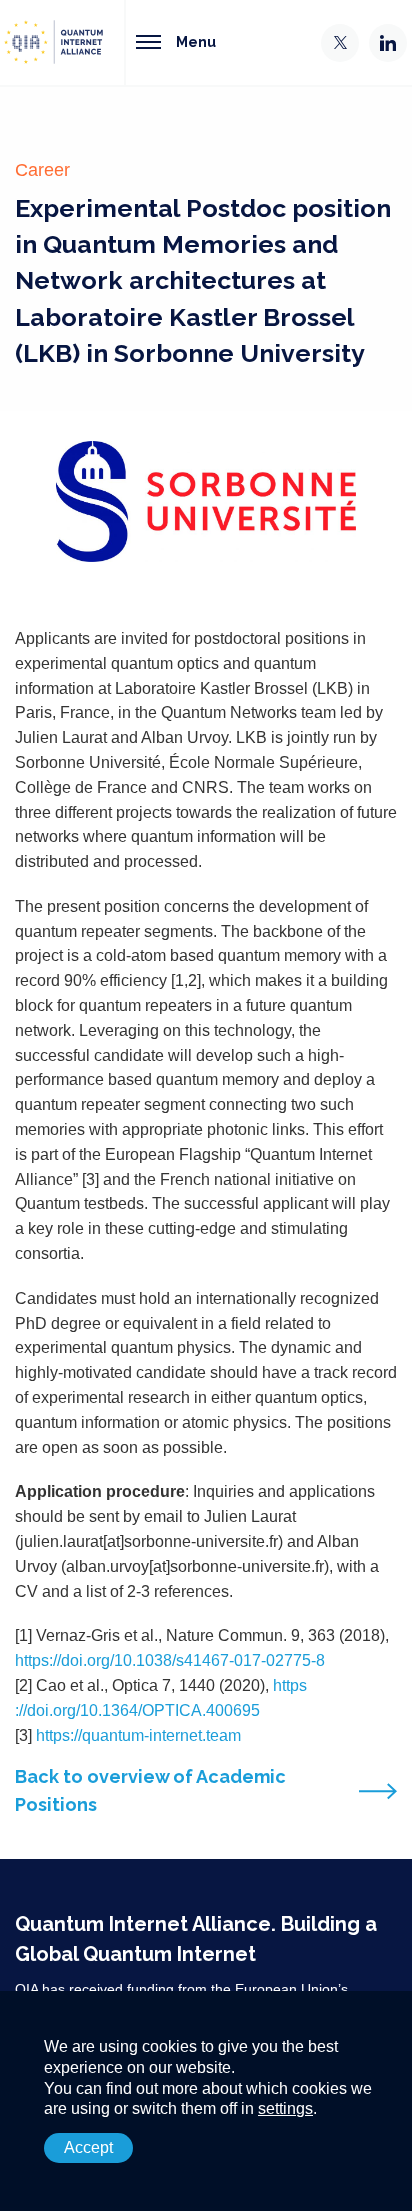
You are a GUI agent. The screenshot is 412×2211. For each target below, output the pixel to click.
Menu (196, 41)
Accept (88, 2147)
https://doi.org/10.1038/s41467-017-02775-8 (170, 1660)
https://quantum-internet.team (138, 1735)
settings (285, 2108)
